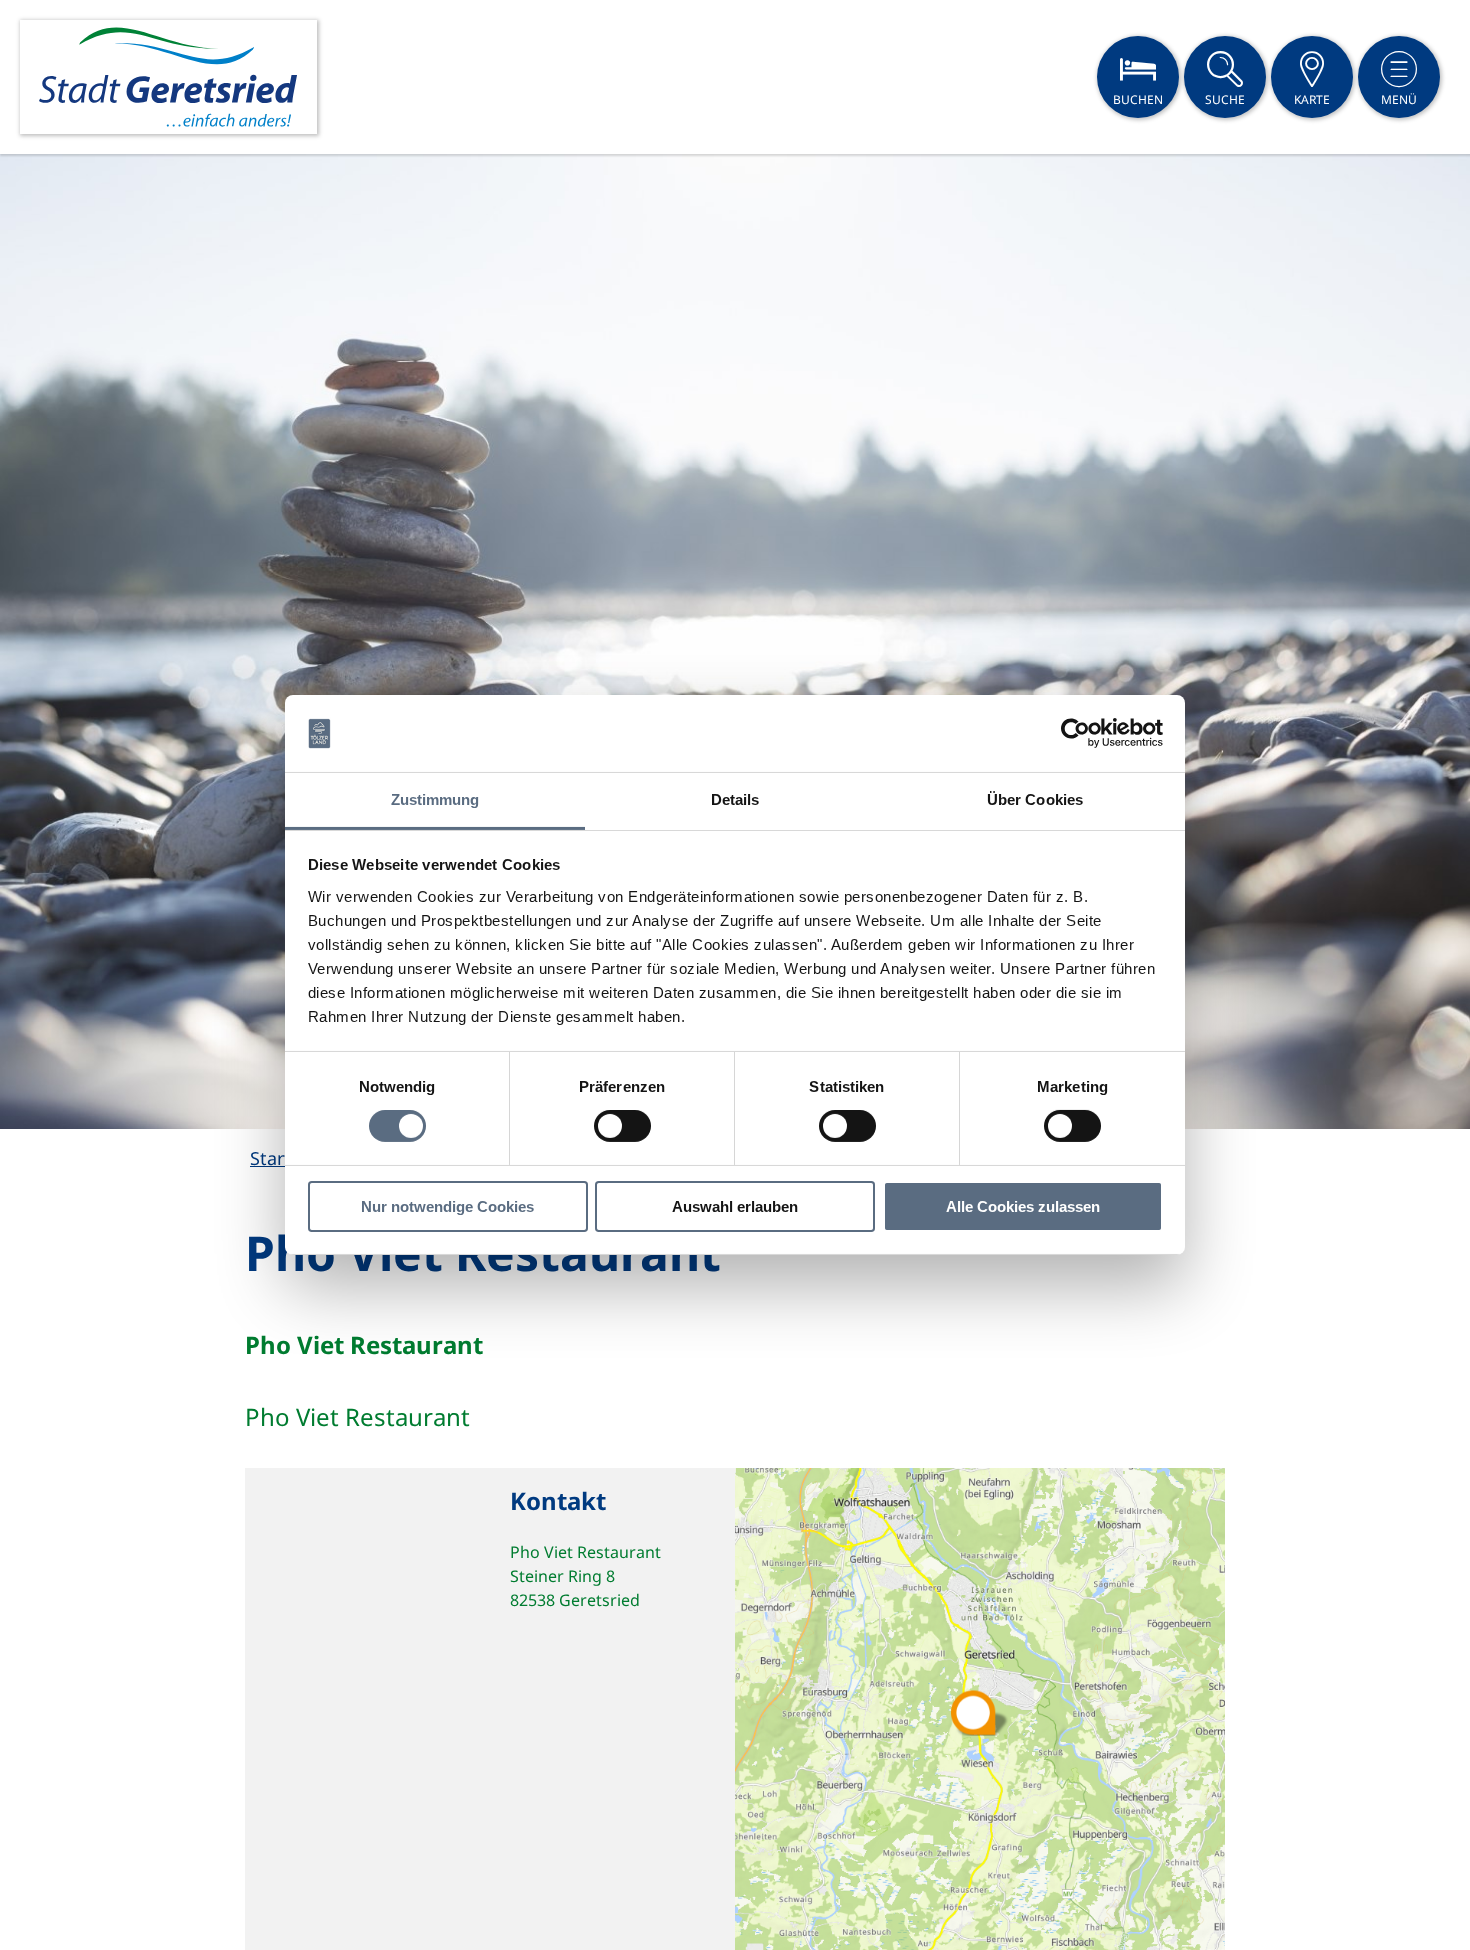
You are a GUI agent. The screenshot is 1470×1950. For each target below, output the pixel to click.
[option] (735, 641)
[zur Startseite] (168, 77)
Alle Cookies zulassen (1023, 1206)
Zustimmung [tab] (435, 799)
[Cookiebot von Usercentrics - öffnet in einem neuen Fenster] (1075, 733)
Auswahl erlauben (735, 1206)
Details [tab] (735, 799)
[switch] (622, 1126)
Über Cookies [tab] (1035, 799)
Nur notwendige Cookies (447, 1206)
